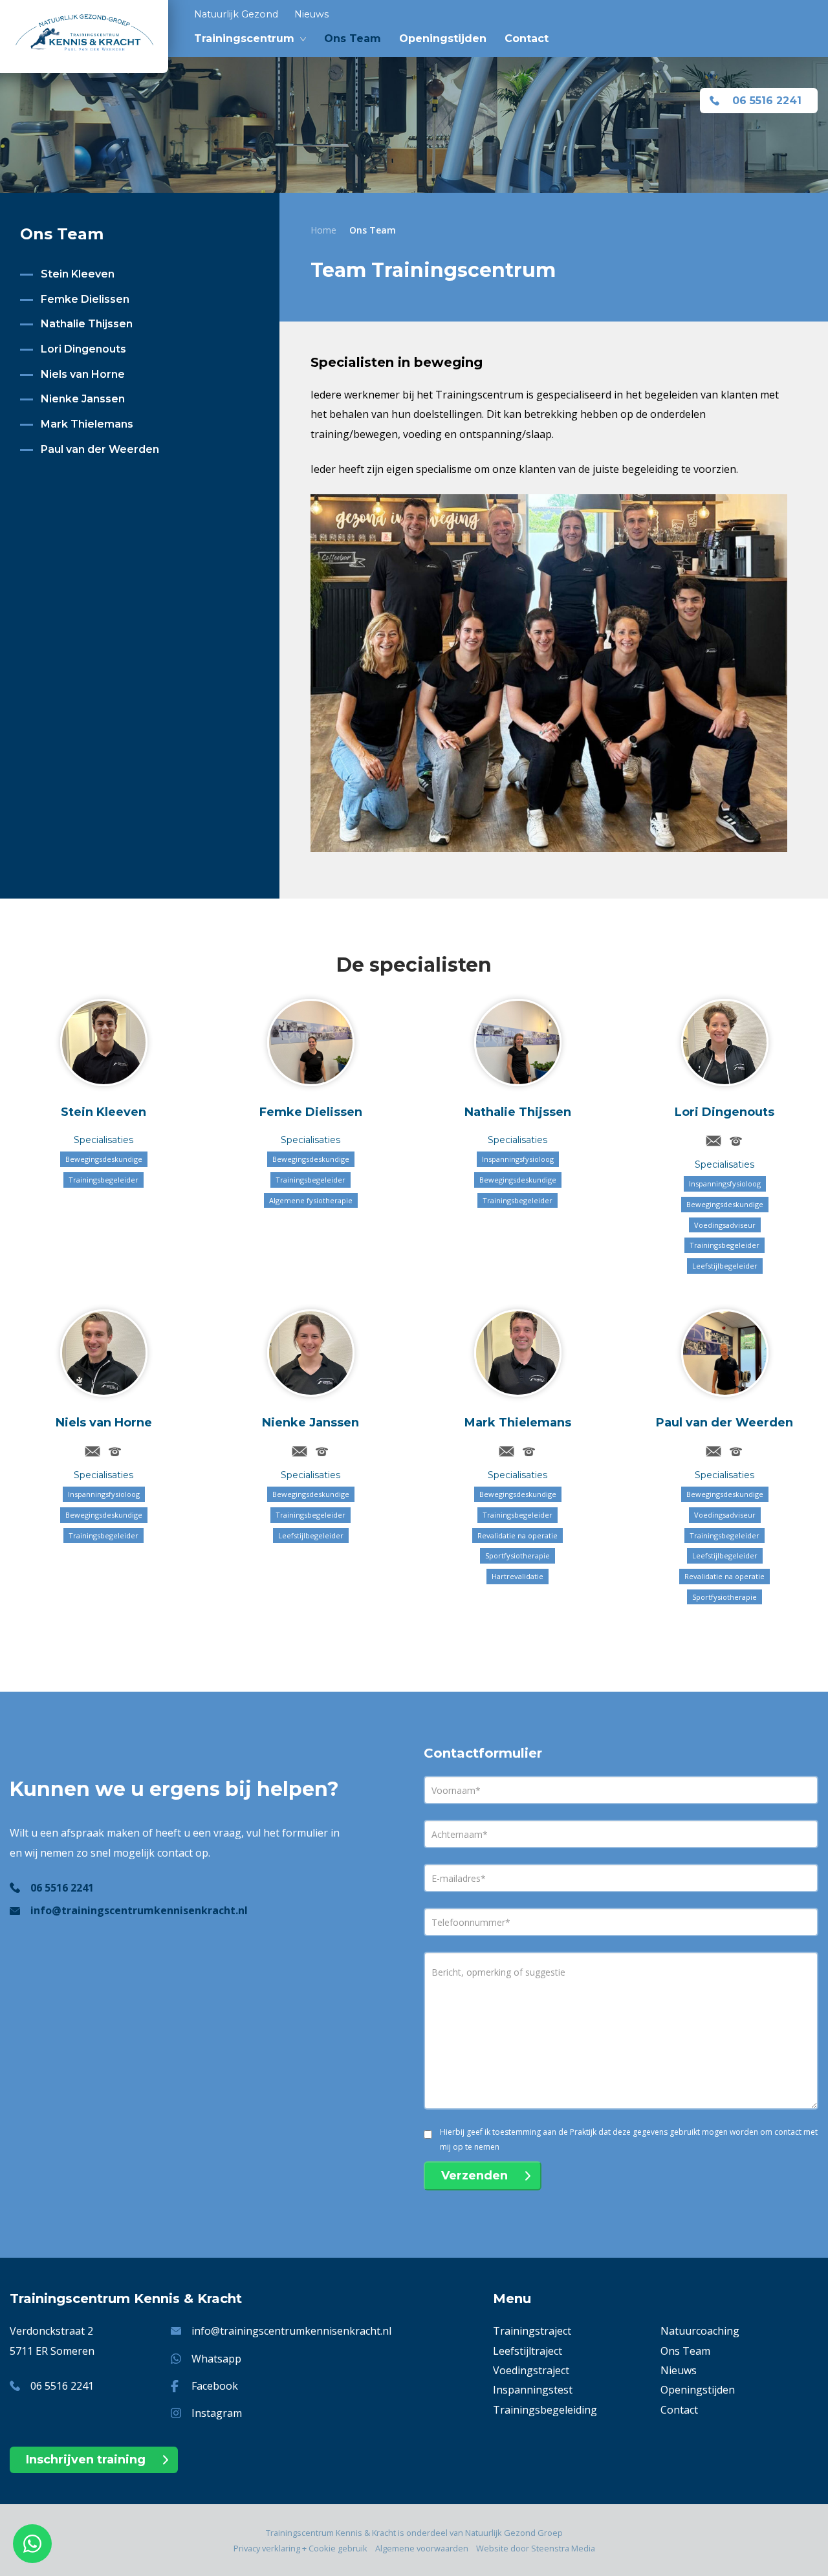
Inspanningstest (533, 2390)
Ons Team (353, 38)
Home (323, 230)
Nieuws (311, 14)
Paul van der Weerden (100, 449)
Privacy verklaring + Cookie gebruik (300, 2548)
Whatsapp (216, 2359)
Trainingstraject (532, 2331)
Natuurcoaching (700, 2331)
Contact (527, 38)
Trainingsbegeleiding (545, 2410)
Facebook (215, 2386)
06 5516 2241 (767, 101)
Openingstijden (443, 38)
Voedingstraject (531, 2370)
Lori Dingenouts (83, 349)
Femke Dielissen (85, 299)
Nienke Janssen (83, 399)
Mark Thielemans (87, 424)
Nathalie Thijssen (87, 324)
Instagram (217, 2413)
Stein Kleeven (78, 274)
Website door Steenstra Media (536, 2548)
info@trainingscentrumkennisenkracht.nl (139, 1910)
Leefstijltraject (528, 2351)
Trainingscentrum (244, 38)
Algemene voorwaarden (422, 2548)
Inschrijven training (86, 2460)
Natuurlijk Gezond (236, 14)
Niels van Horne (83, 374)
